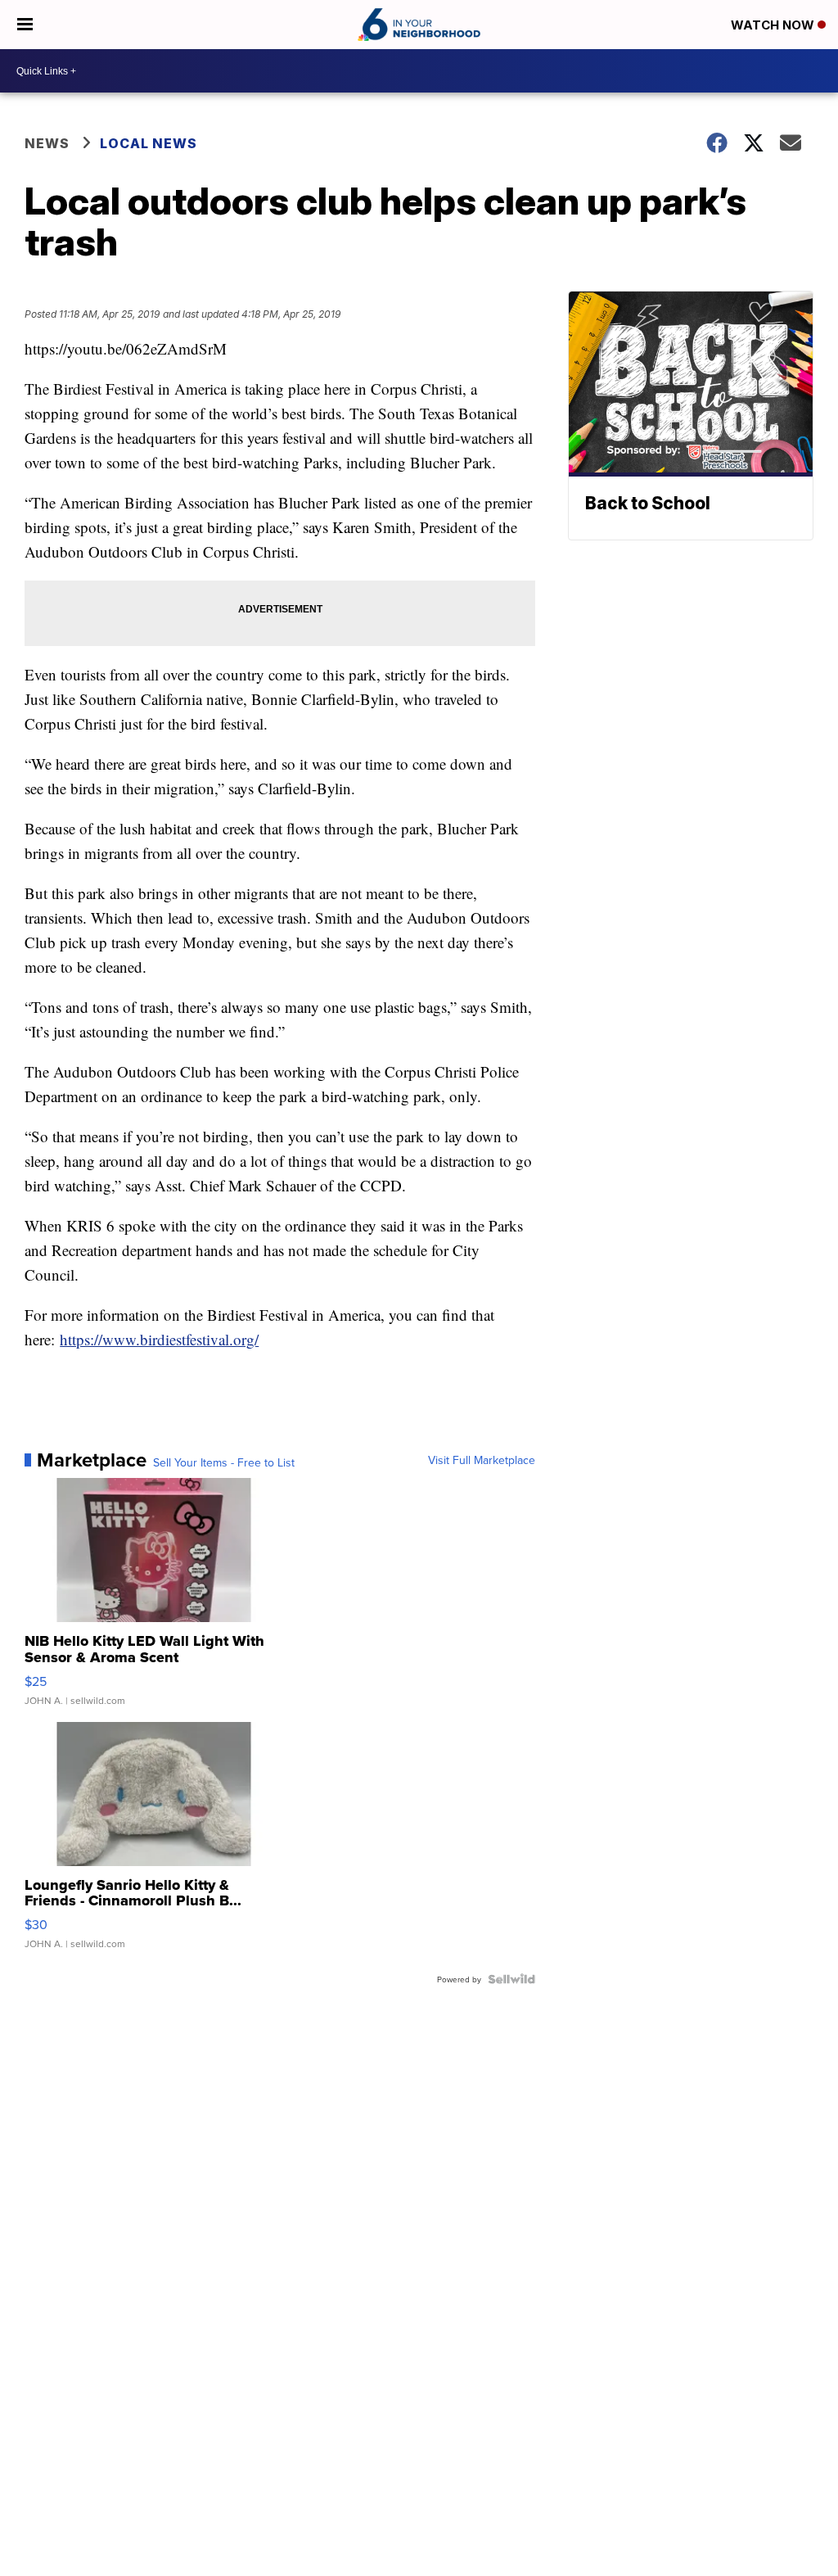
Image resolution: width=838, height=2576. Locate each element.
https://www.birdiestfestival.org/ (159, 1339)
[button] (280, 349)
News (47, 143)
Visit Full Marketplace (482, 1460)
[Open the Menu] (25, 25)
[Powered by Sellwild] (511, 1979)
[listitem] (280, 844)
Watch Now (774, 25)
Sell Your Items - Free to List (224, 1462)
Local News (149, 143)
